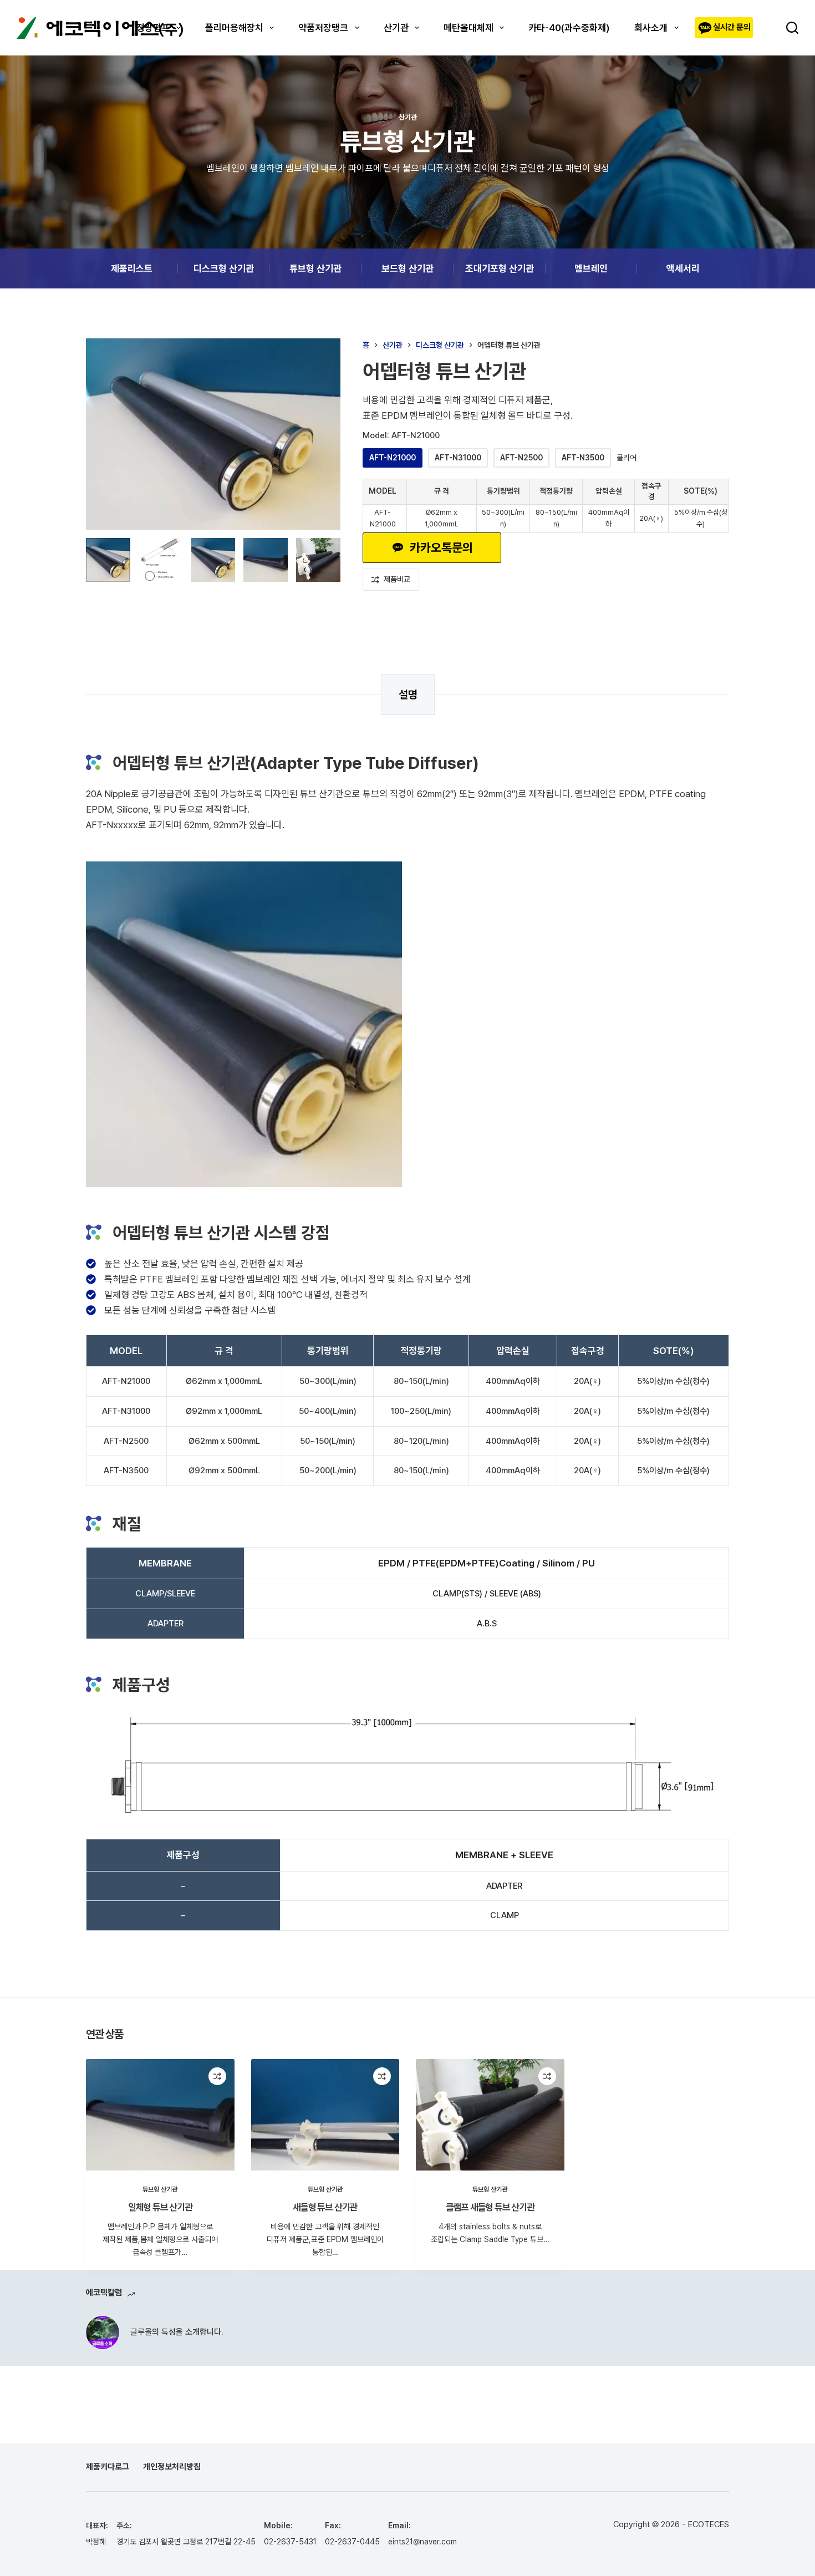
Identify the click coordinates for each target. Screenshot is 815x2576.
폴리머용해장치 (234, 28)
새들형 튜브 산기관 (325, 2207)
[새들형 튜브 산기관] (325, 2115)
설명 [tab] (408, 694)
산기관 (396, 28)
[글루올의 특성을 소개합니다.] (103, 2332)
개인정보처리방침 (172, 2467)
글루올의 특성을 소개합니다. (177, 2332)
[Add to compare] (217, 2076)
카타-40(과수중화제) (569, 28)
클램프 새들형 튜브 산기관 (490, 2207)
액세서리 (683, 268)
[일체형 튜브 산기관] (160, 2115)
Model (401, 435)
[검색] (792, 28)
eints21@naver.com (422, 2542)
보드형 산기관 (407, 268)
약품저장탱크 (323, 28)
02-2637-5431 (290, 2542)
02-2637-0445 (352, 2542)
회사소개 (651, 28)
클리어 (626, 458)
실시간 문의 (732, 27)
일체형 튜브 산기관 (160, 2207)
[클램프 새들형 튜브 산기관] (490, 2115)
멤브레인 (591, 268)
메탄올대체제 (468, 28)
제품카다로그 (108, 2467)
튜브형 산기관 (315, 268)
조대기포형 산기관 (500, 268)
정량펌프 (153, 28)
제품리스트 (132, 268)
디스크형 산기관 (224, 268)
